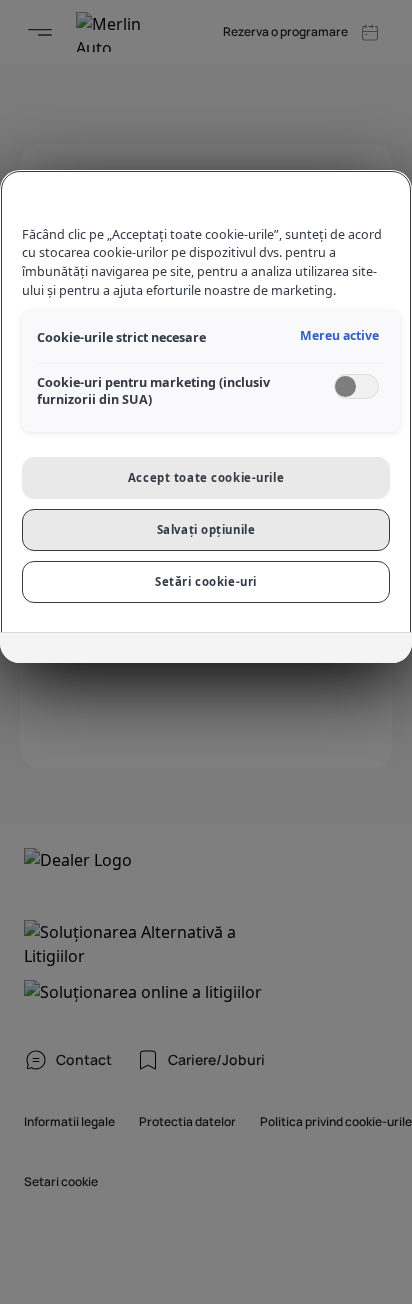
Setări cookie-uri (206, 581)
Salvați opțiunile (206, 529)
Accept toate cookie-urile (206, 477)
